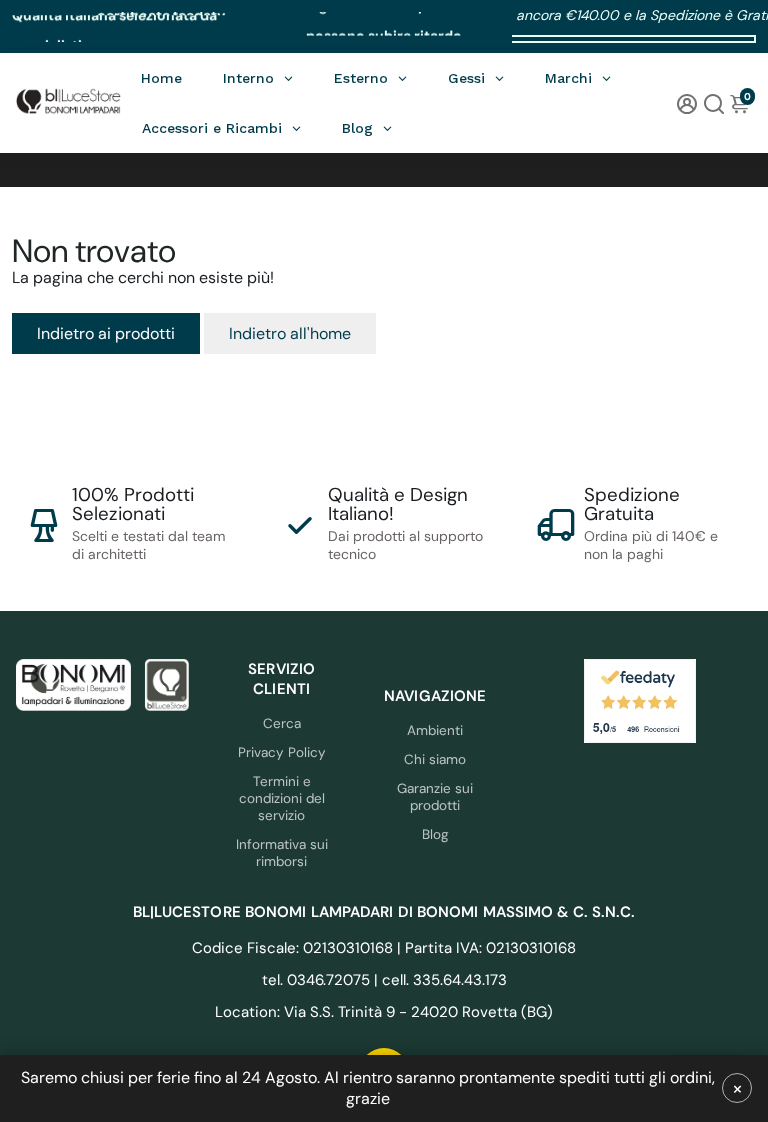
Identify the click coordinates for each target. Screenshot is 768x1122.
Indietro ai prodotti (106, 333)
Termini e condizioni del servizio (282, 798)
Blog (435, 834)
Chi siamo (435, 759)
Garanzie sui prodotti (435, 797)
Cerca (282, 723)
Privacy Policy (282, 752)
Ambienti (435, 730)
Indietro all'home (290, 333)
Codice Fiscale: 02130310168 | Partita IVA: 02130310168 (384, 948)
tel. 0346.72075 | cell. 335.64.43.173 (384, 980)
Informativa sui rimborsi (282, 853)
